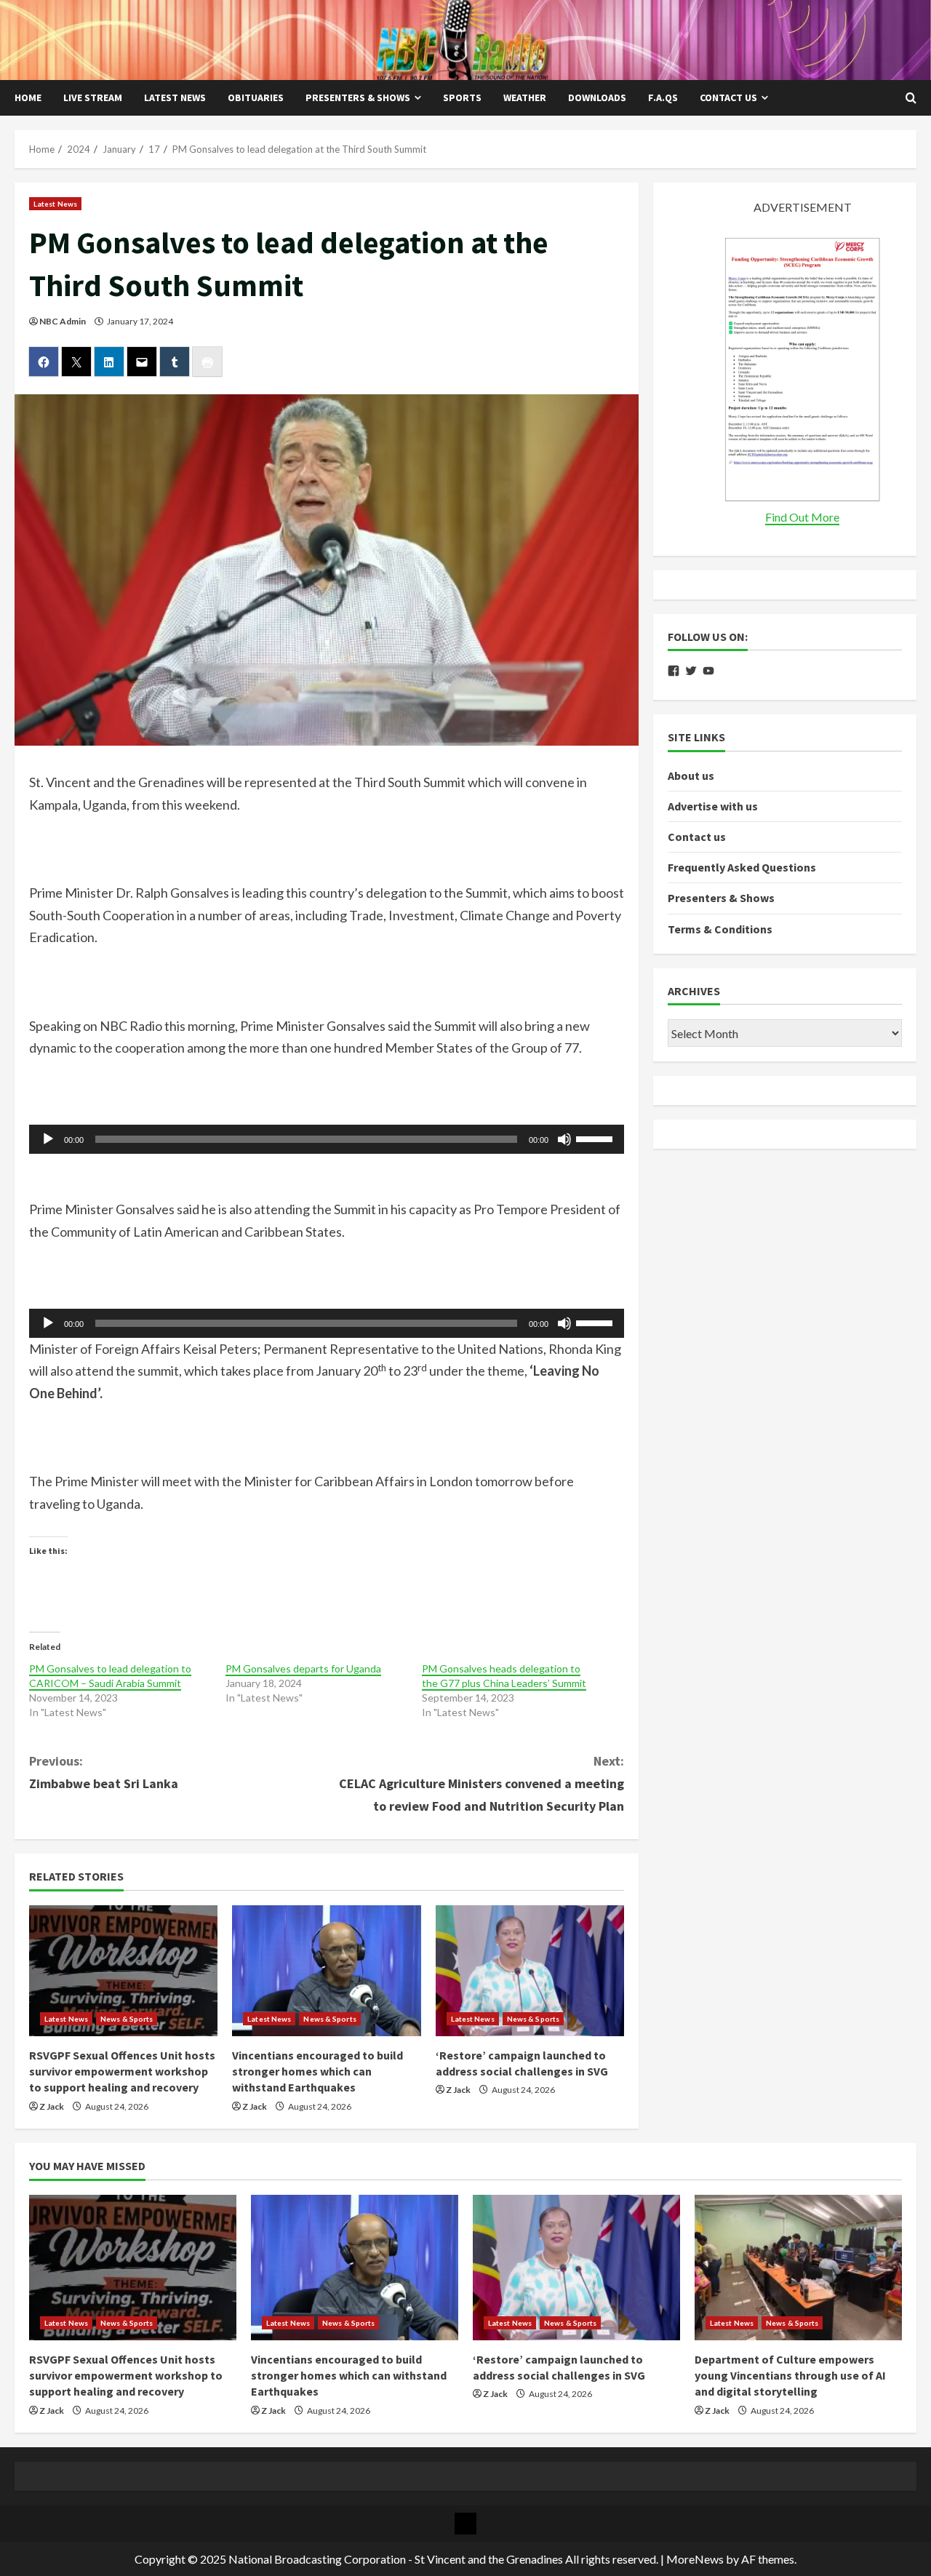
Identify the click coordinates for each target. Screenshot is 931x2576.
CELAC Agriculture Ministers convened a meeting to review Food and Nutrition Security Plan (482, 1783)
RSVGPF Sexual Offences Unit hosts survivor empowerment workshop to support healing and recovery (122, 2071)
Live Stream (93, 97)
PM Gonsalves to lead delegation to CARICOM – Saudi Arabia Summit (110, 1676)
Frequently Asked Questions (742, 868)
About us (691, 775)
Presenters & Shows (358, 97)
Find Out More (802, 517)
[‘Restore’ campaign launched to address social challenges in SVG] (530, 1971)
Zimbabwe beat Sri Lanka (104, 1772)
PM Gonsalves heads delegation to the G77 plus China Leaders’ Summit (504, 1676)
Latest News (175, 97)
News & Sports (127, 2019)
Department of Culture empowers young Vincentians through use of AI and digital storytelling (790, 2376)
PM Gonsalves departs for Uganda (303, 1668)
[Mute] (564, 1139)
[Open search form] (911, 98)
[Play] (48, 1139)
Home (28, 97)
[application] (327, 1139)
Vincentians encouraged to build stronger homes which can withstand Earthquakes (317, 2071)
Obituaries (256, 97)
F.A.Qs (663, 97)
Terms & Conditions (720, 929)
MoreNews (695, 2559)
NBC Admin (63, 321)
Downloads (597, 97)
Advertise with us (713, 806)
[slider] (596, 1138)
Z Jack (52, 2106)
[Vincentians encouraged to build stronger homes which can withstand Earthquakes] (326, 1971)
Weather (525, 97)
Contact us (728, 97)
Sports (462, 97)
